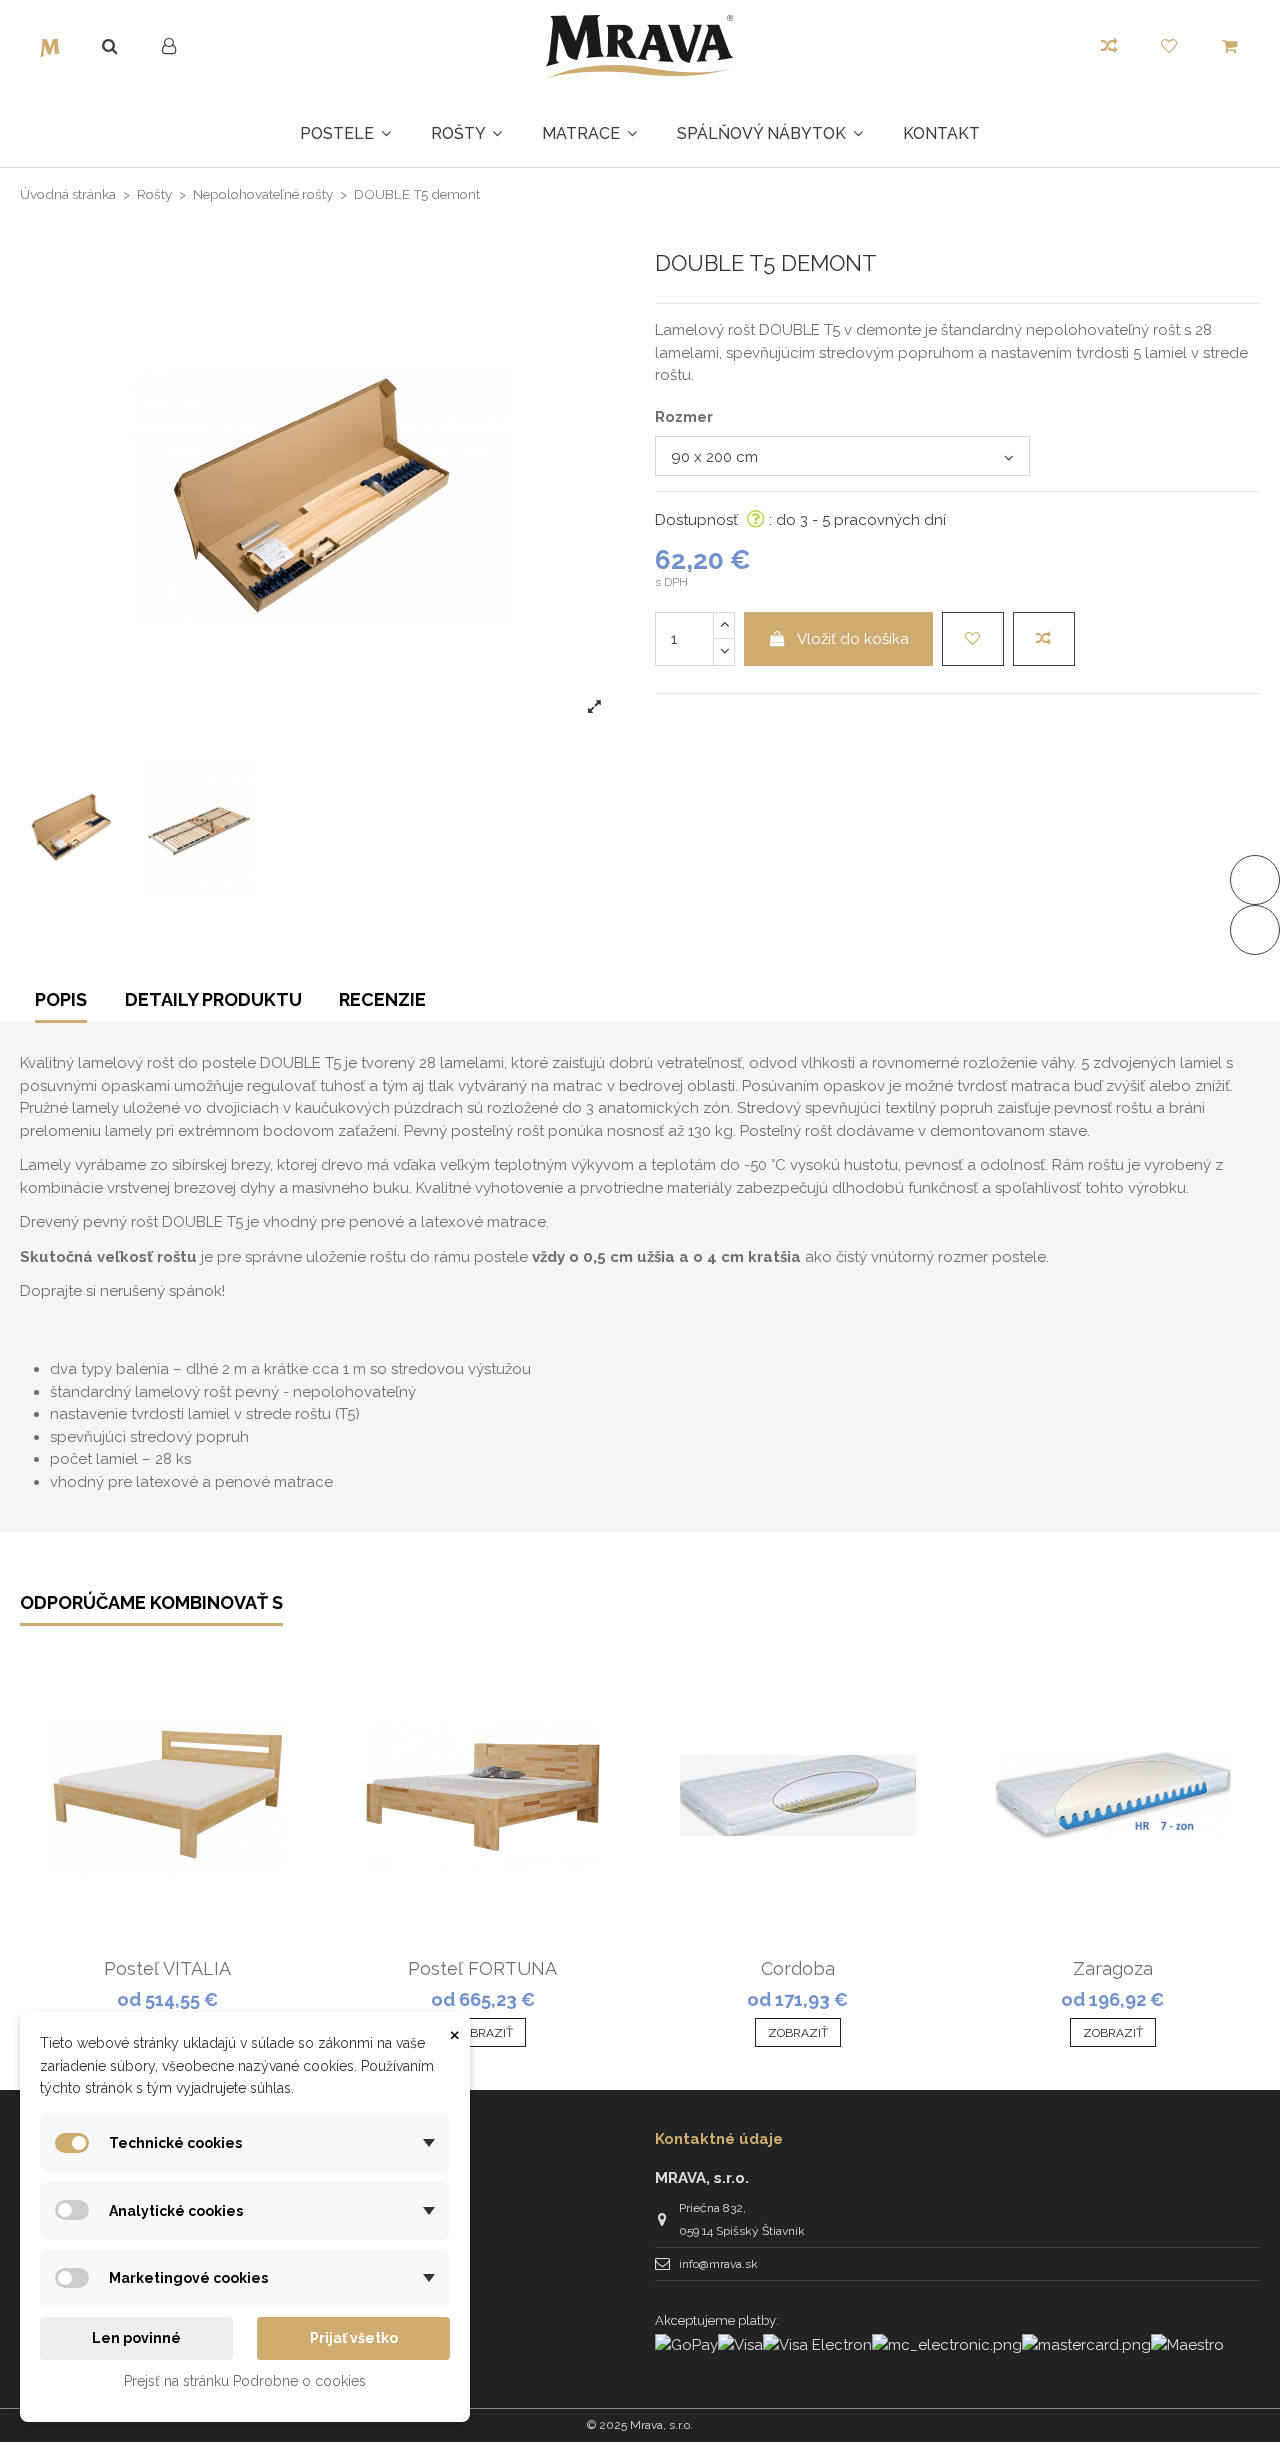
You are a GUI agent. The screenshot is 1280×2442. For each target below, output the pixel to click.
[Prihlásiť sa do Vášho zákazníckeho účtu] (169, 47)
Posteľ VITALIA (167, 1968)
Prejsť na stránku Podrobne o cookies (245, 2381)
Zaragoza (1113, 1968)
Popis (61, 999)
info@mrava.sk (718, 2264)
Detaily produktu (213, 999)
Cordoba (798, 1968)
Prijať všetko (354, 2338)
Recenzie (382, 999)
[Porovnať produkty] (1109, 47)
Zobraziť (483, 2033)
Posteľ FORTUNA (482, 1968)
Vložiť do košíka (853, 639)
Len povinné (136, 2338)
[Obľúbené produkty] (1169, 47)
